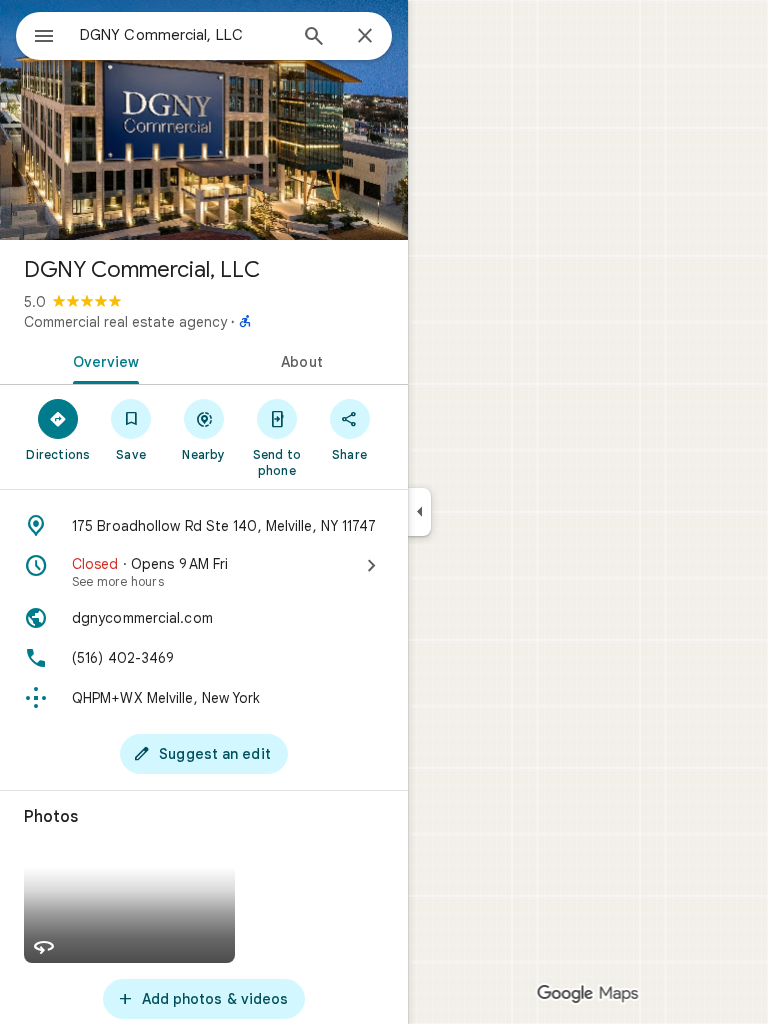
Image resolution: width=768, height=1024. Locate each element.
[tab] (102, 360)
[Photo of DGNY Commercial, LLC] (204, 120)
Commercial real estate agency (125, 322)
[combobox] (183, 35)
